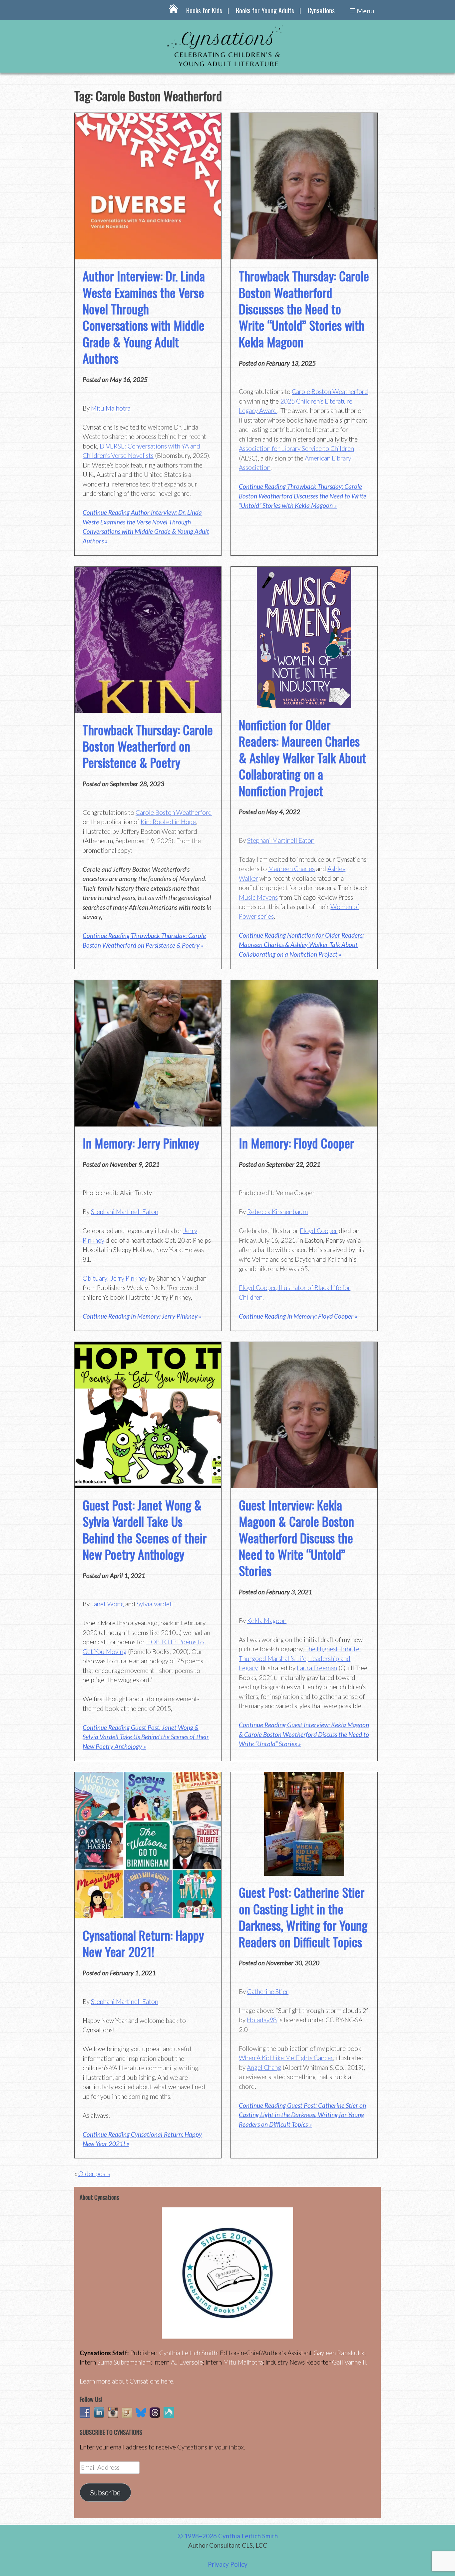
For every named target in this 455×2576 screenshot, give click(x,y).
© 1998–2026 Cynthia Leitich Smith (228, 2536)
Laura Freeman (317, 1668)
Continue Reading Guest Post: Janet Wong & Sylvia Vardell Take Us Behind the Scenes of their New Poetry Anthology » (146, 1737)
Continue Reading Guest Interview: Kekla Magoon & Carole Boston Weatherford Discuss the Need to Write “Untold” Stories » (304, 1734)
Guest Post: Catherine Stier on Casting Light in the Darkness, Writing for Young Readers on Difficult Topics (303, 1917)
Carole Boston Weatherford (330, 391)
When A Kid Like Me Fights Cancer (286, 2058)
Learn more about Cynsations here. (127, 2381)
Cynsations (321, 10)
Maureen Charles (291, 869)
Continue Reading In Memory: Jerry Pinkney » (142, 1316)
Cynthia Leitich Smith (188, 2353)
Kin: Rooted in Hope (168, 822)
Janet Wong (107, 1604)
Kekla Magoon (267, 1620)
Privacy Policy (228, 2564)
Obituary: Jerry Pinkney (115, 1278)
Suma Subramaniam (124, 2362)
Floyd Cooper (319, 1231)
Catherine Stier (268, 1991)
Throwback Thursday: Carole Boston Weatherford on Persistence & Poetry (148, 746)
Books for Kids (204, 10)
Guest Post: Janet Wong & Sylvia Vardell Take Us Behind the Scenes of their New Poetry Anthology (145, 1529)
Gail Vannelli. (350, 2362)
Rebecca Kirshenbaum (277, 1212)
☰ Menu (362, 11)
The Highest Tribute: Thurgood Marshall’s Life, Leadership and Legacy (300, 1658)
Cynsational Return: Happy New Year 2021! (143, 1943)
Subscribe (105, 2492)
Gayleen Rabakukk (339, 2353)
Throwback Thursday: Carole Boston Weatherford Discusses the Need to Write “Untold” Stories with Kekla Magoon (304, 309)
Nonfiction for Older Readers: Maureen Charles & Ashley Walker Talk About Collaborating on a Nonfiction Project (302, 758)
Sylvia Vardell (155, 1604)
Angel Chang (264, 2067)
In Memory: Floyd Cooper (296, 1143)
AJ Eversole (187, 2362)
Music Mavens (258, 897)
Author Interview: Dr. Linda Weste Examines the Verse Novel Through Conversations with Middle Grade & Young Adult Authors (144, 317)
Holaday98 (262, 2020)
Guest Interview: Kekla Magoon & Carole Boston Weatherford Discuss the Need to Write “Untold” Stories (296, 1538)
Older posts (94, 2174)
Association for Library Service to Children (296, 448)
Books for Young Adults (265, 10)
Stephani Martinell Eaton (281, 840)
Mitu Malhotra (111, 408)
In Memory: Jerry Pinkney (141, 1143)
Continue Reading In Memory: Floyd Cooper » (298, 1316)
